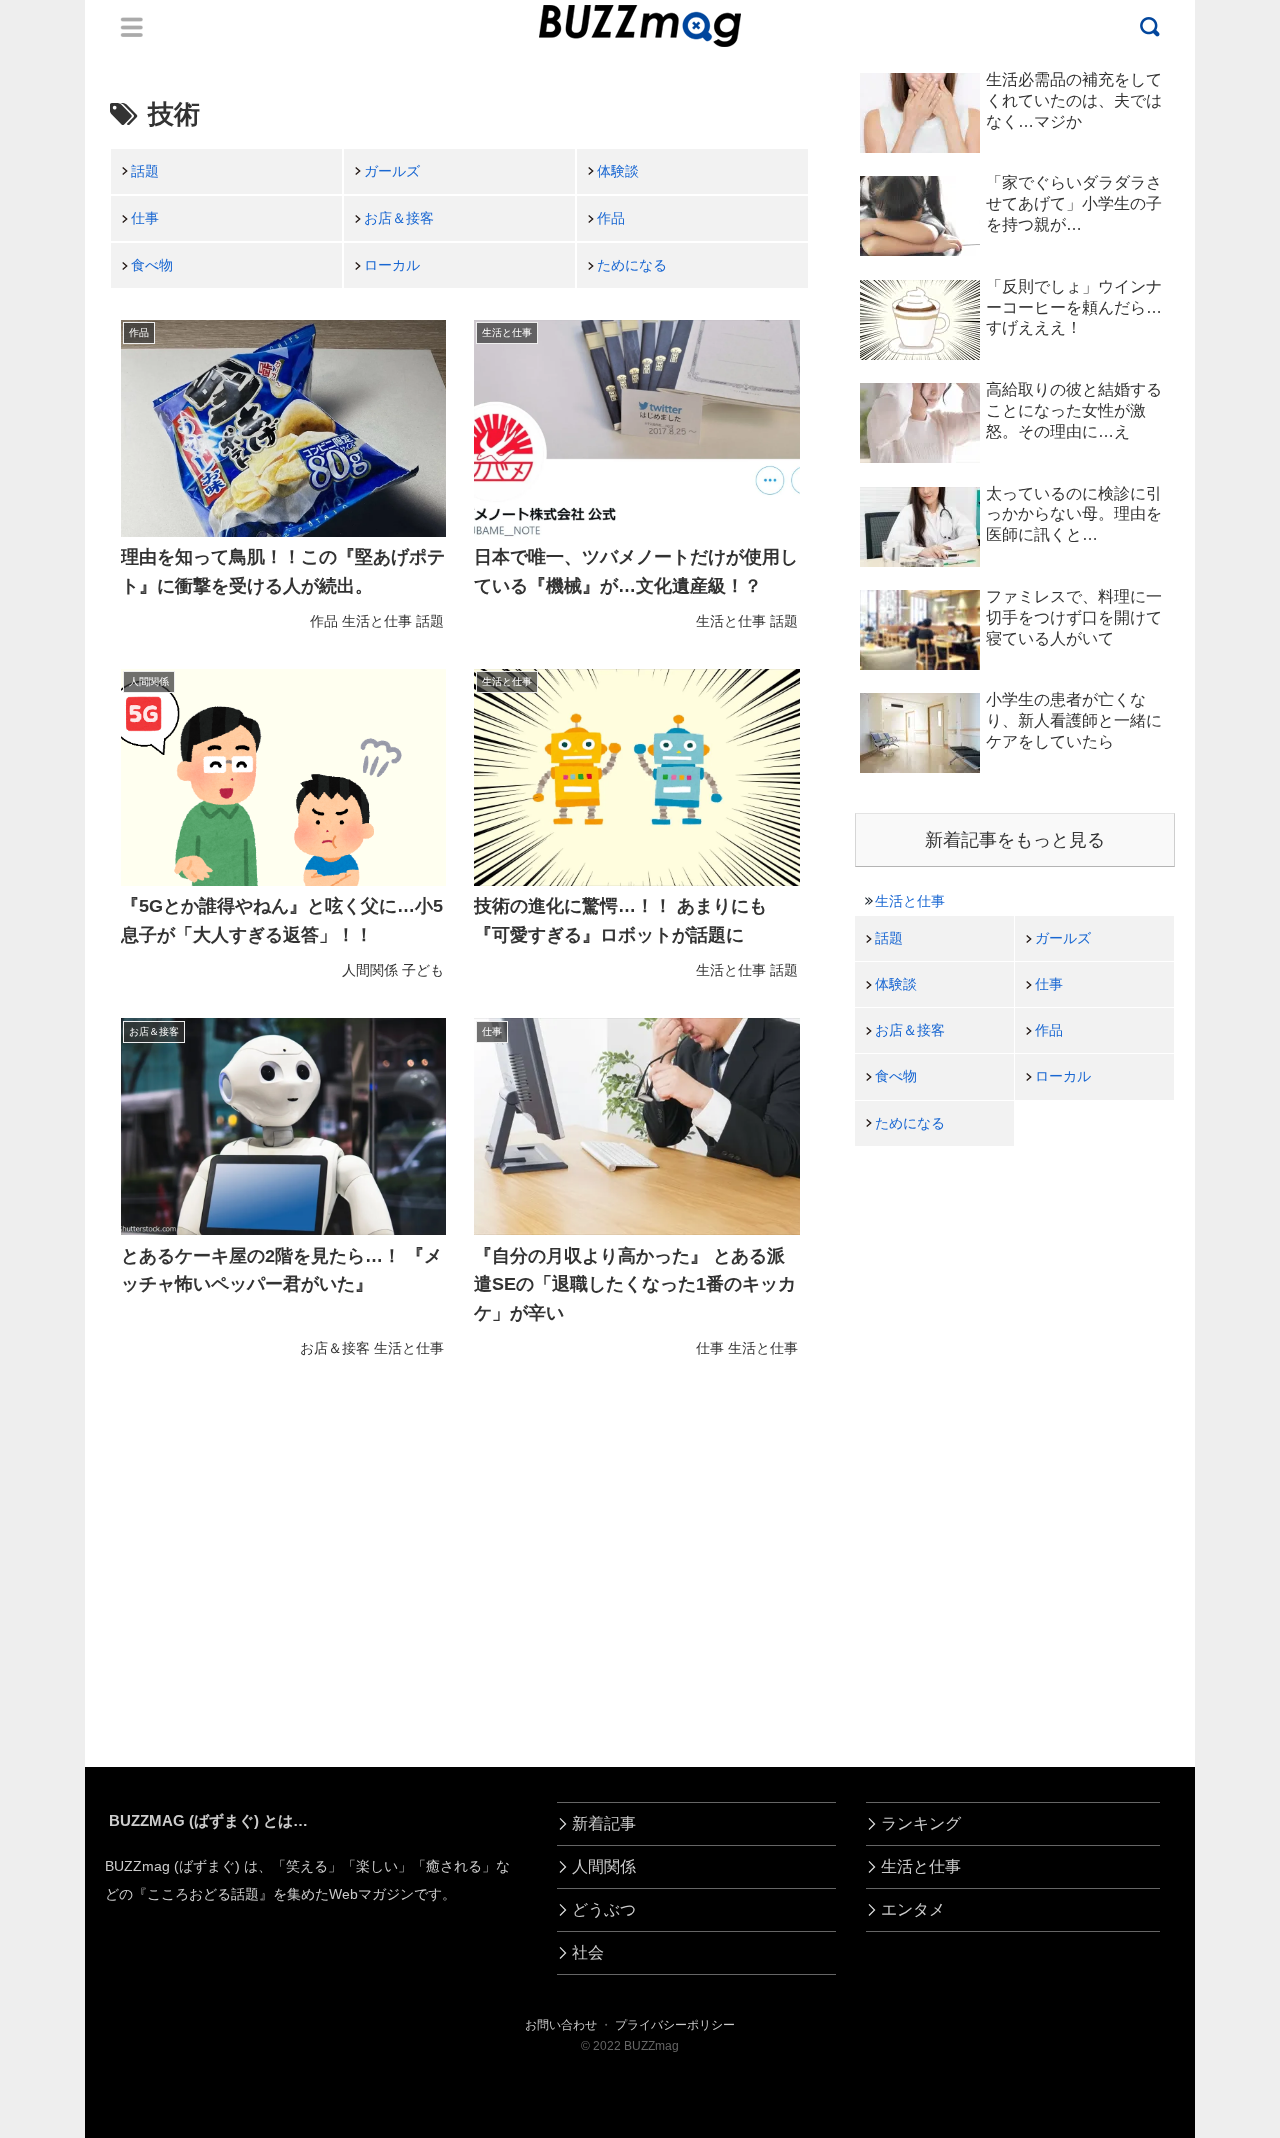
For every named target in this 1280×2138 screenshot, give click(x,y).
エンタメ (913, 1909)
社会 (588, 1952)
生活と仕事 (910, 901)
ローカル (392, 265)
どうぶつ (604, 1909)
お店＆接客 (399, 218)
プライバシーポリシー (675, 2025)
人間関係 (604, 1866)
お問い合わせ (561, 2025)
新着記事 (604, 1823)
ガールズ (392, 171)
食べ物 (152, 265)
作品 (611, 218)
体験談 (618, 171)
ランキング (921, 1823)
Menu (132, 27)
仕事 (145, 218)
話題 (145, 171)
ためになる (632, 265)
